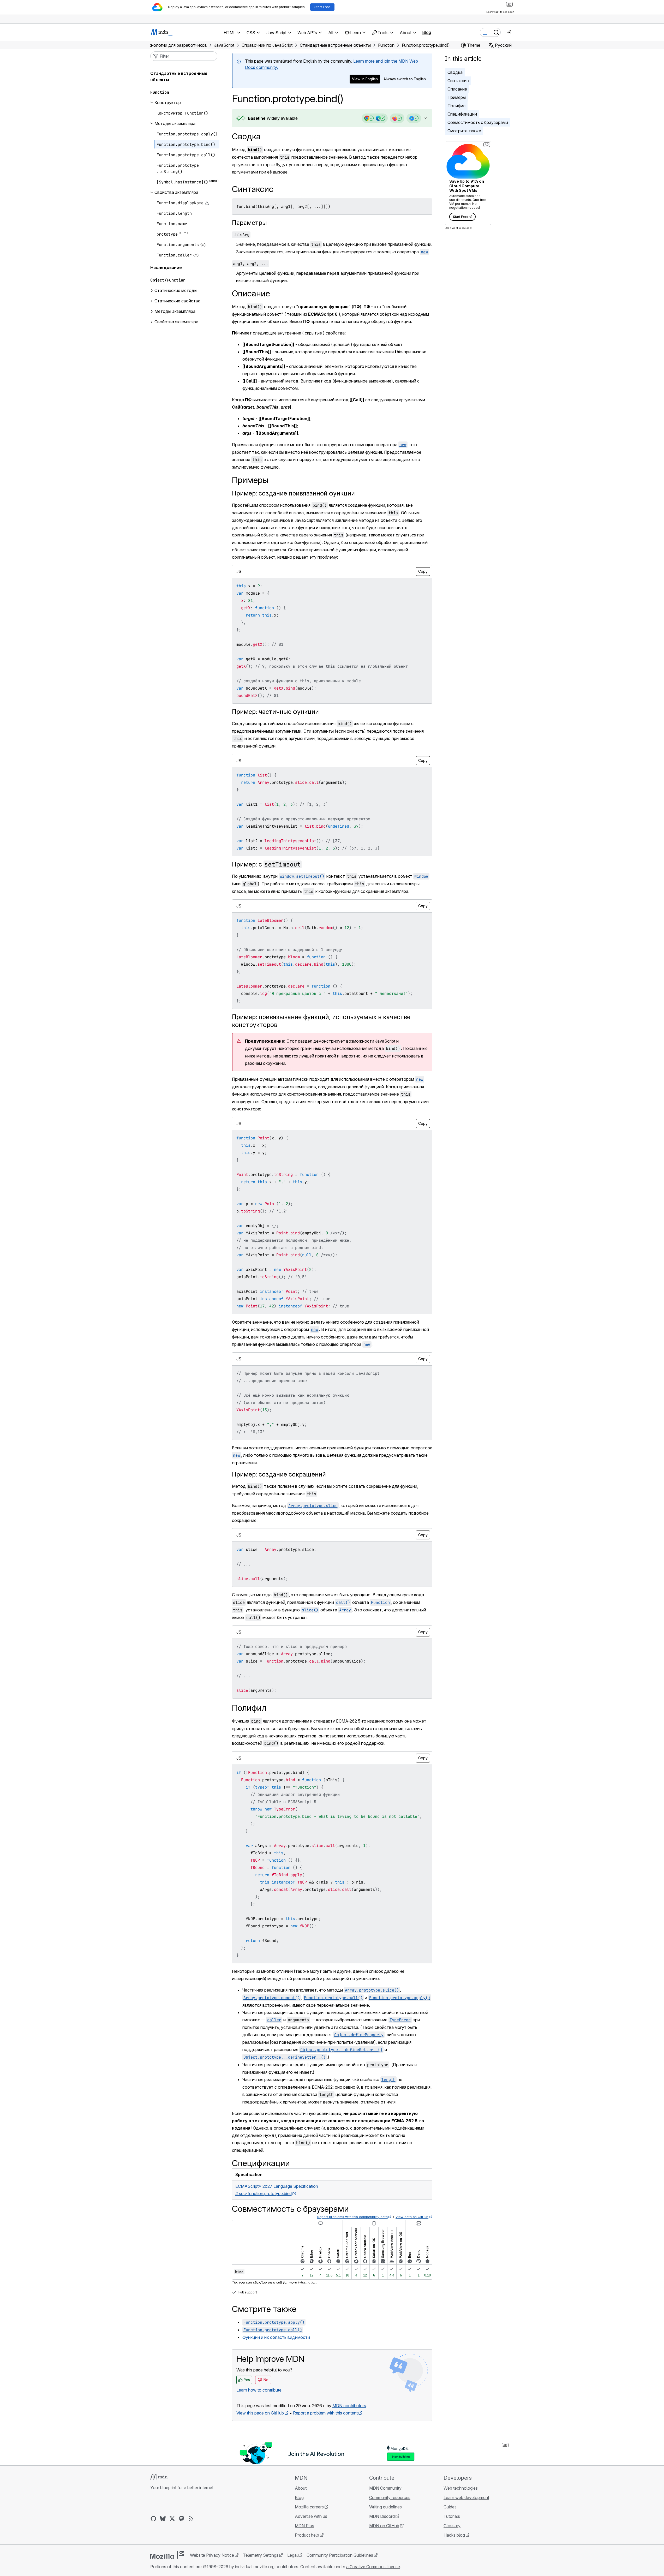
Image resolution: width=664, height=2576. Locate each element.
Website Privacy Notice (212, 2555)
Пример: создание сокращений (279, 1474)
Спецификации (462, 114)
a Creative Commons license (373, 2567)
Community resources (390, 2497)
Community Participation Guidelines (340, 2555)
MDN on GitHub (384, 2526)
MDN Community (385, 2488)
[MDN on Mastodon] (182, 2519)
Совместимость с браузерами (478, 122)
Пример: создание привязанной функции (293, 493)
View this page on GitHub (260, 2413)
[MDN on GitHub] (153, 2519)
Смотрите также (464, 131)
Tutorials (452, 2516)
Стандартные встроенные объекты (179, 76)
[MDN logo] (161, 2477)
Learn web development (466, 2497)
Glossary (452, 2526)
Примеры (457, 97)
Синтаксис (458, 81)
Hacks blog (454, 2535)
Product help (307, 2535)
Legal (292, 2555)
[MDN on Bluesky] (163, 2519)
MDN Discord (382, 2516)
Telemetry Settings (261, 2555)
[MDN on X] (172, 2519)
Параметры (249, 223)
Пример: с (266, 864)
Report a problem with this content (325, 2413)
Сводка (246, 136)
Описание (457, 89)
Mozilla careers (309, 2507)
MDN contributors (349, 2406)
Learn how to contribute (259, 2390)
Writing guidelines (385, 2507)
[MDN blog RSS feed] (191, 2519)
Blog (427, 32)
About (301, 2488)
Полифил (456, 106)
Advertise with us (311, 2516)
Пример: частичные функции (275, 712)
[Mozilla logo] (167, 2555)
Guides (450, 2507)
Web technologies (461, 2488)
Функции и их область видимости (276, 2337)
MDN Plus (304, 2526)
